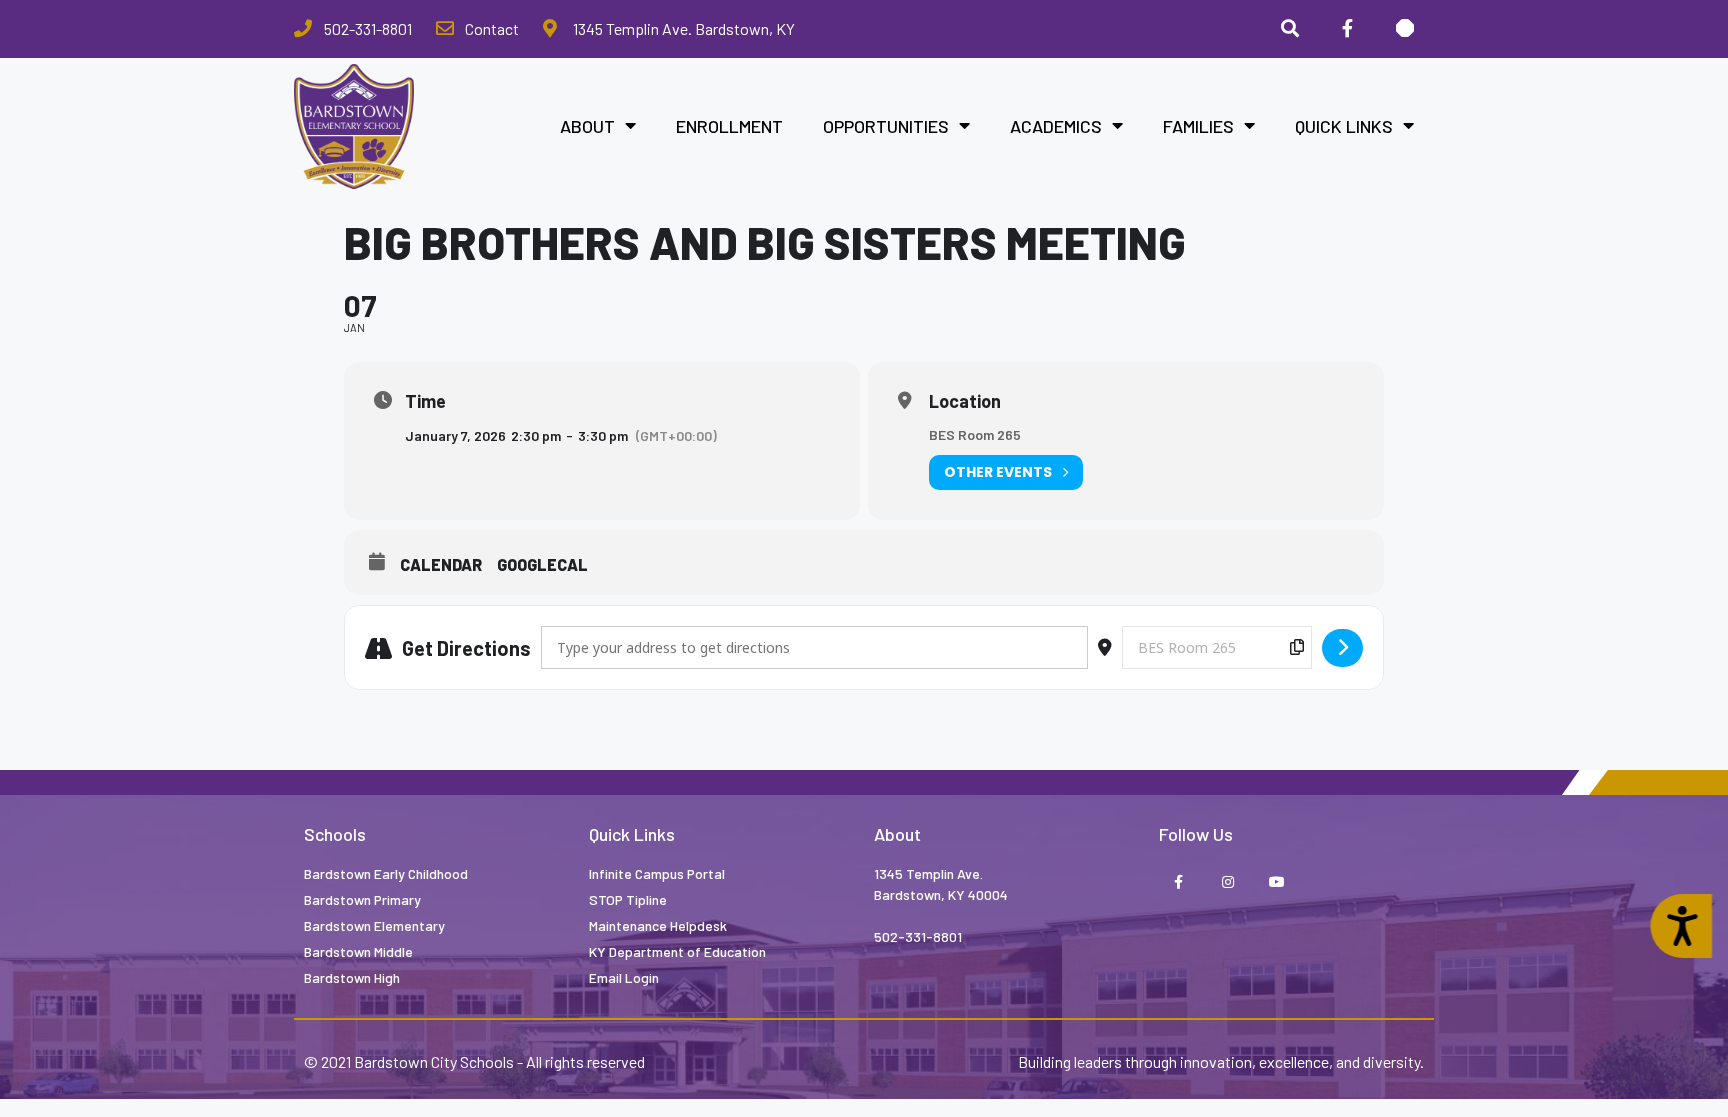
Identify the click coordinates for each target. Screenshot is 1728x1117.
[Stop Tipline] (1405, 29)
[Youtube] (1276, 882)
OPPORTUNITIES (886, 126)
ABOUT (587, 126)
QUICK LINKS (1344, 126)
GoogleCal (542, 564)
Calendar (441, 564)
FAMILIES (1198, 126)
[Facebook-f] (1178, 882)
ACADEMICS (1056, 126)
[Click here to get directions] (1342, 648)
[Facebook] (1347, 29)
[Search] (1290, 29)
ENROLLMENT (729, 126)
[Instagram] (1227, 882)
